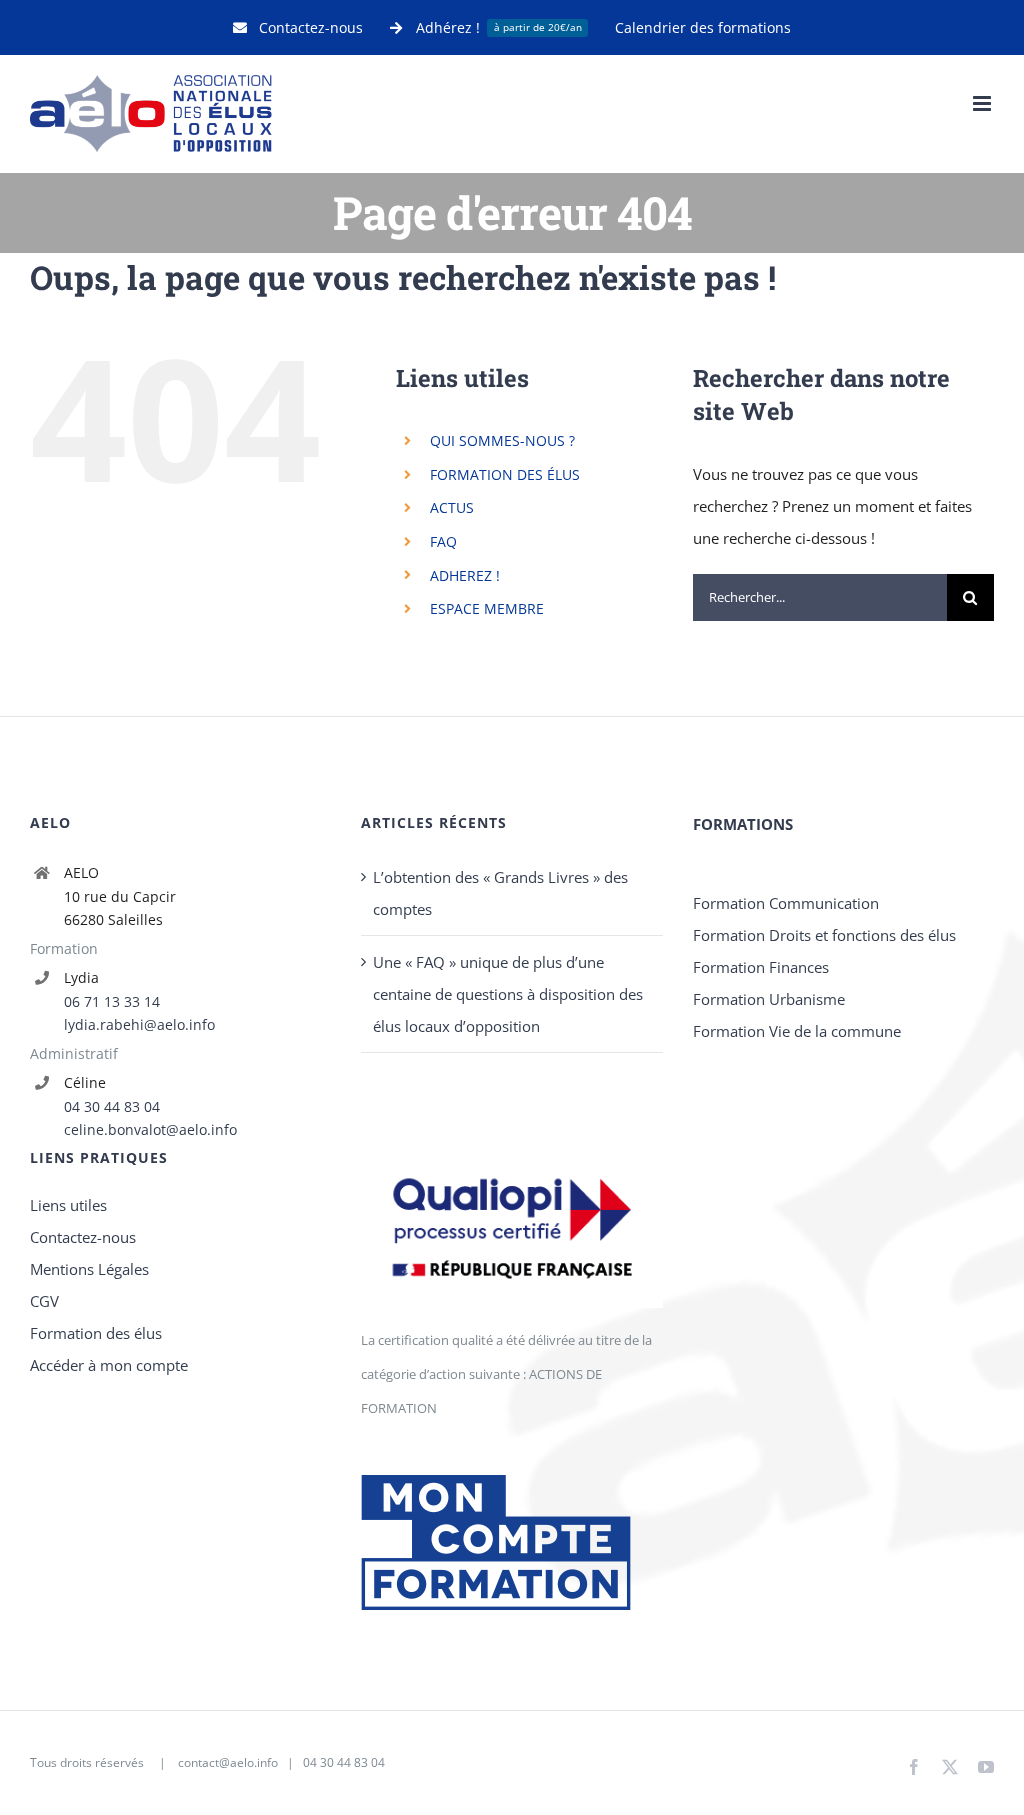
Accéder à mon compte (109, 1365)
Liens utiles (68, 1205)
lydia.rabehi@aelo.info (139, 1024)
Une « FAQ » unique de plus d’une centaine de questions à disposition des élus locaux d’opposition (508, 994)
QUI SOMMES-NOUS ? (502, 440)
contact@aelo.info (228, 1762)
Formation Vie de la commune (797, 1031)
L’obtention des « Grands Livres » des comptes (500, 893)
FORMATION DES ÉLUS (505, 474)
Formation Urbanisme (769, 999)
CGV (44, 1301)
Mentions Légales (89, 1269)
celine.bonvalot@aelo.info (150, 1129)
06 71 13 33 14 (112, 1001)
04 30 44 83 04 (112, 1106)
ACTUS (452, 507)
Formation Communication (786, 903)
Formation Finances (761, 967)
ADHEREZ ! (465, 575)
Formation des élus (96, 1333)
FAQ (443, 541)
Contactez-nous (83, 1237)
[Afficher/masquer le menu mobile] (983, 103)
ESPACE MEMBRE (487, 608)
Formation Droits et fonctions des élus (824, 935)
